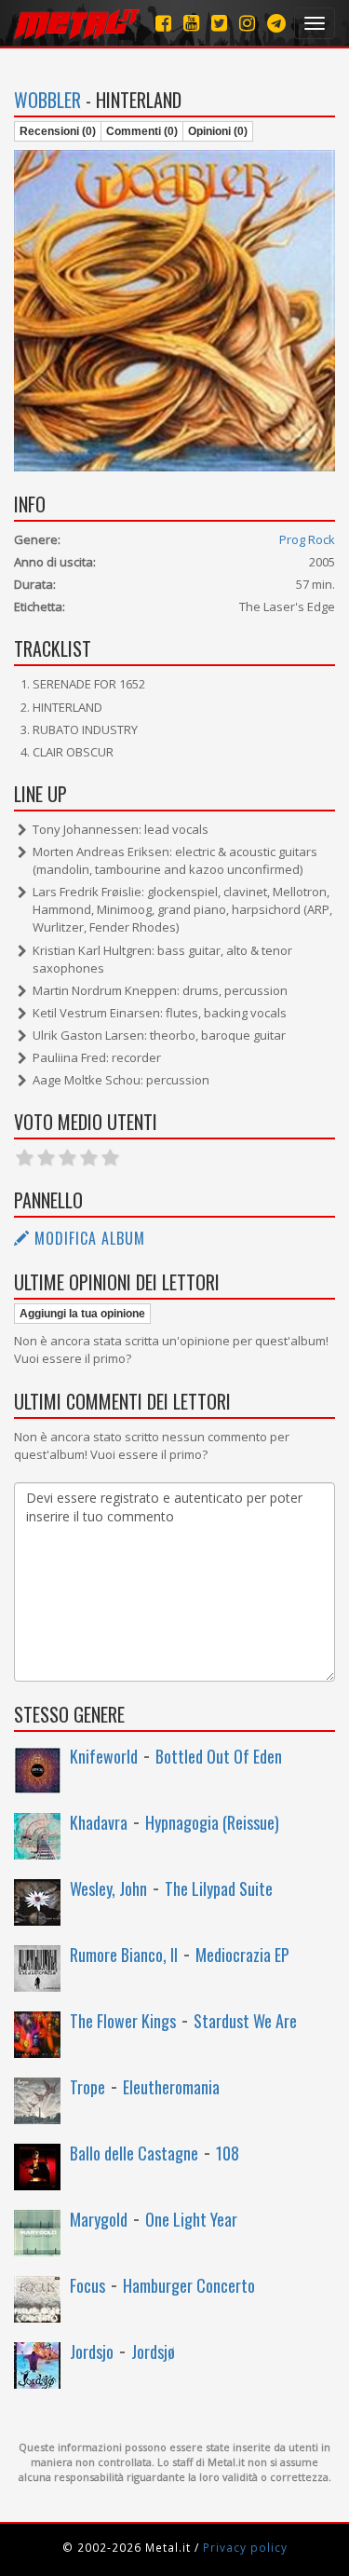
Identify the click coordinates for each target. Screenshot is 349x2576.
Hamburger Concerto (189, 2285)
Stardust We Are (245, 2021)
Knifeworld (104, 1756)
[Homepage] (77, 23)
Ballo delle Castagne (134, 2153)
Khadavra (99, 1822)
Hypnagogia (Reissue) (212, 1822)
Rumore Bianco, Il (124, 1955)
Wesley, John (108, 1888)
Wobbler (47, 100)
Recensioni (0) (58, 131)
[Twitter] (219, 23)
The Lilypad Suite (219, 1888)
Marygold (99, 2219)
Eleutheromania (171, 2087)
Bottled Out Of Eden (219, 1756)
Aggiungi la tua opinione (82, 1314)
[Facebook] (163, 23)
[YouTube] (191, 23)
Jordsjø (153, 2351)
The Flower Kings (123, 2021)
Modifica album (87, 1238)
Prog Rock (307, 539)
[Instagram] (276, 23)
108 (228, 2153)
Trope (87, 2087)
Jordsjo (92, 2351)
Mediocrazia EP (242, 1955)
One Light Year (191, 2219)
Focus (87, 2285)
